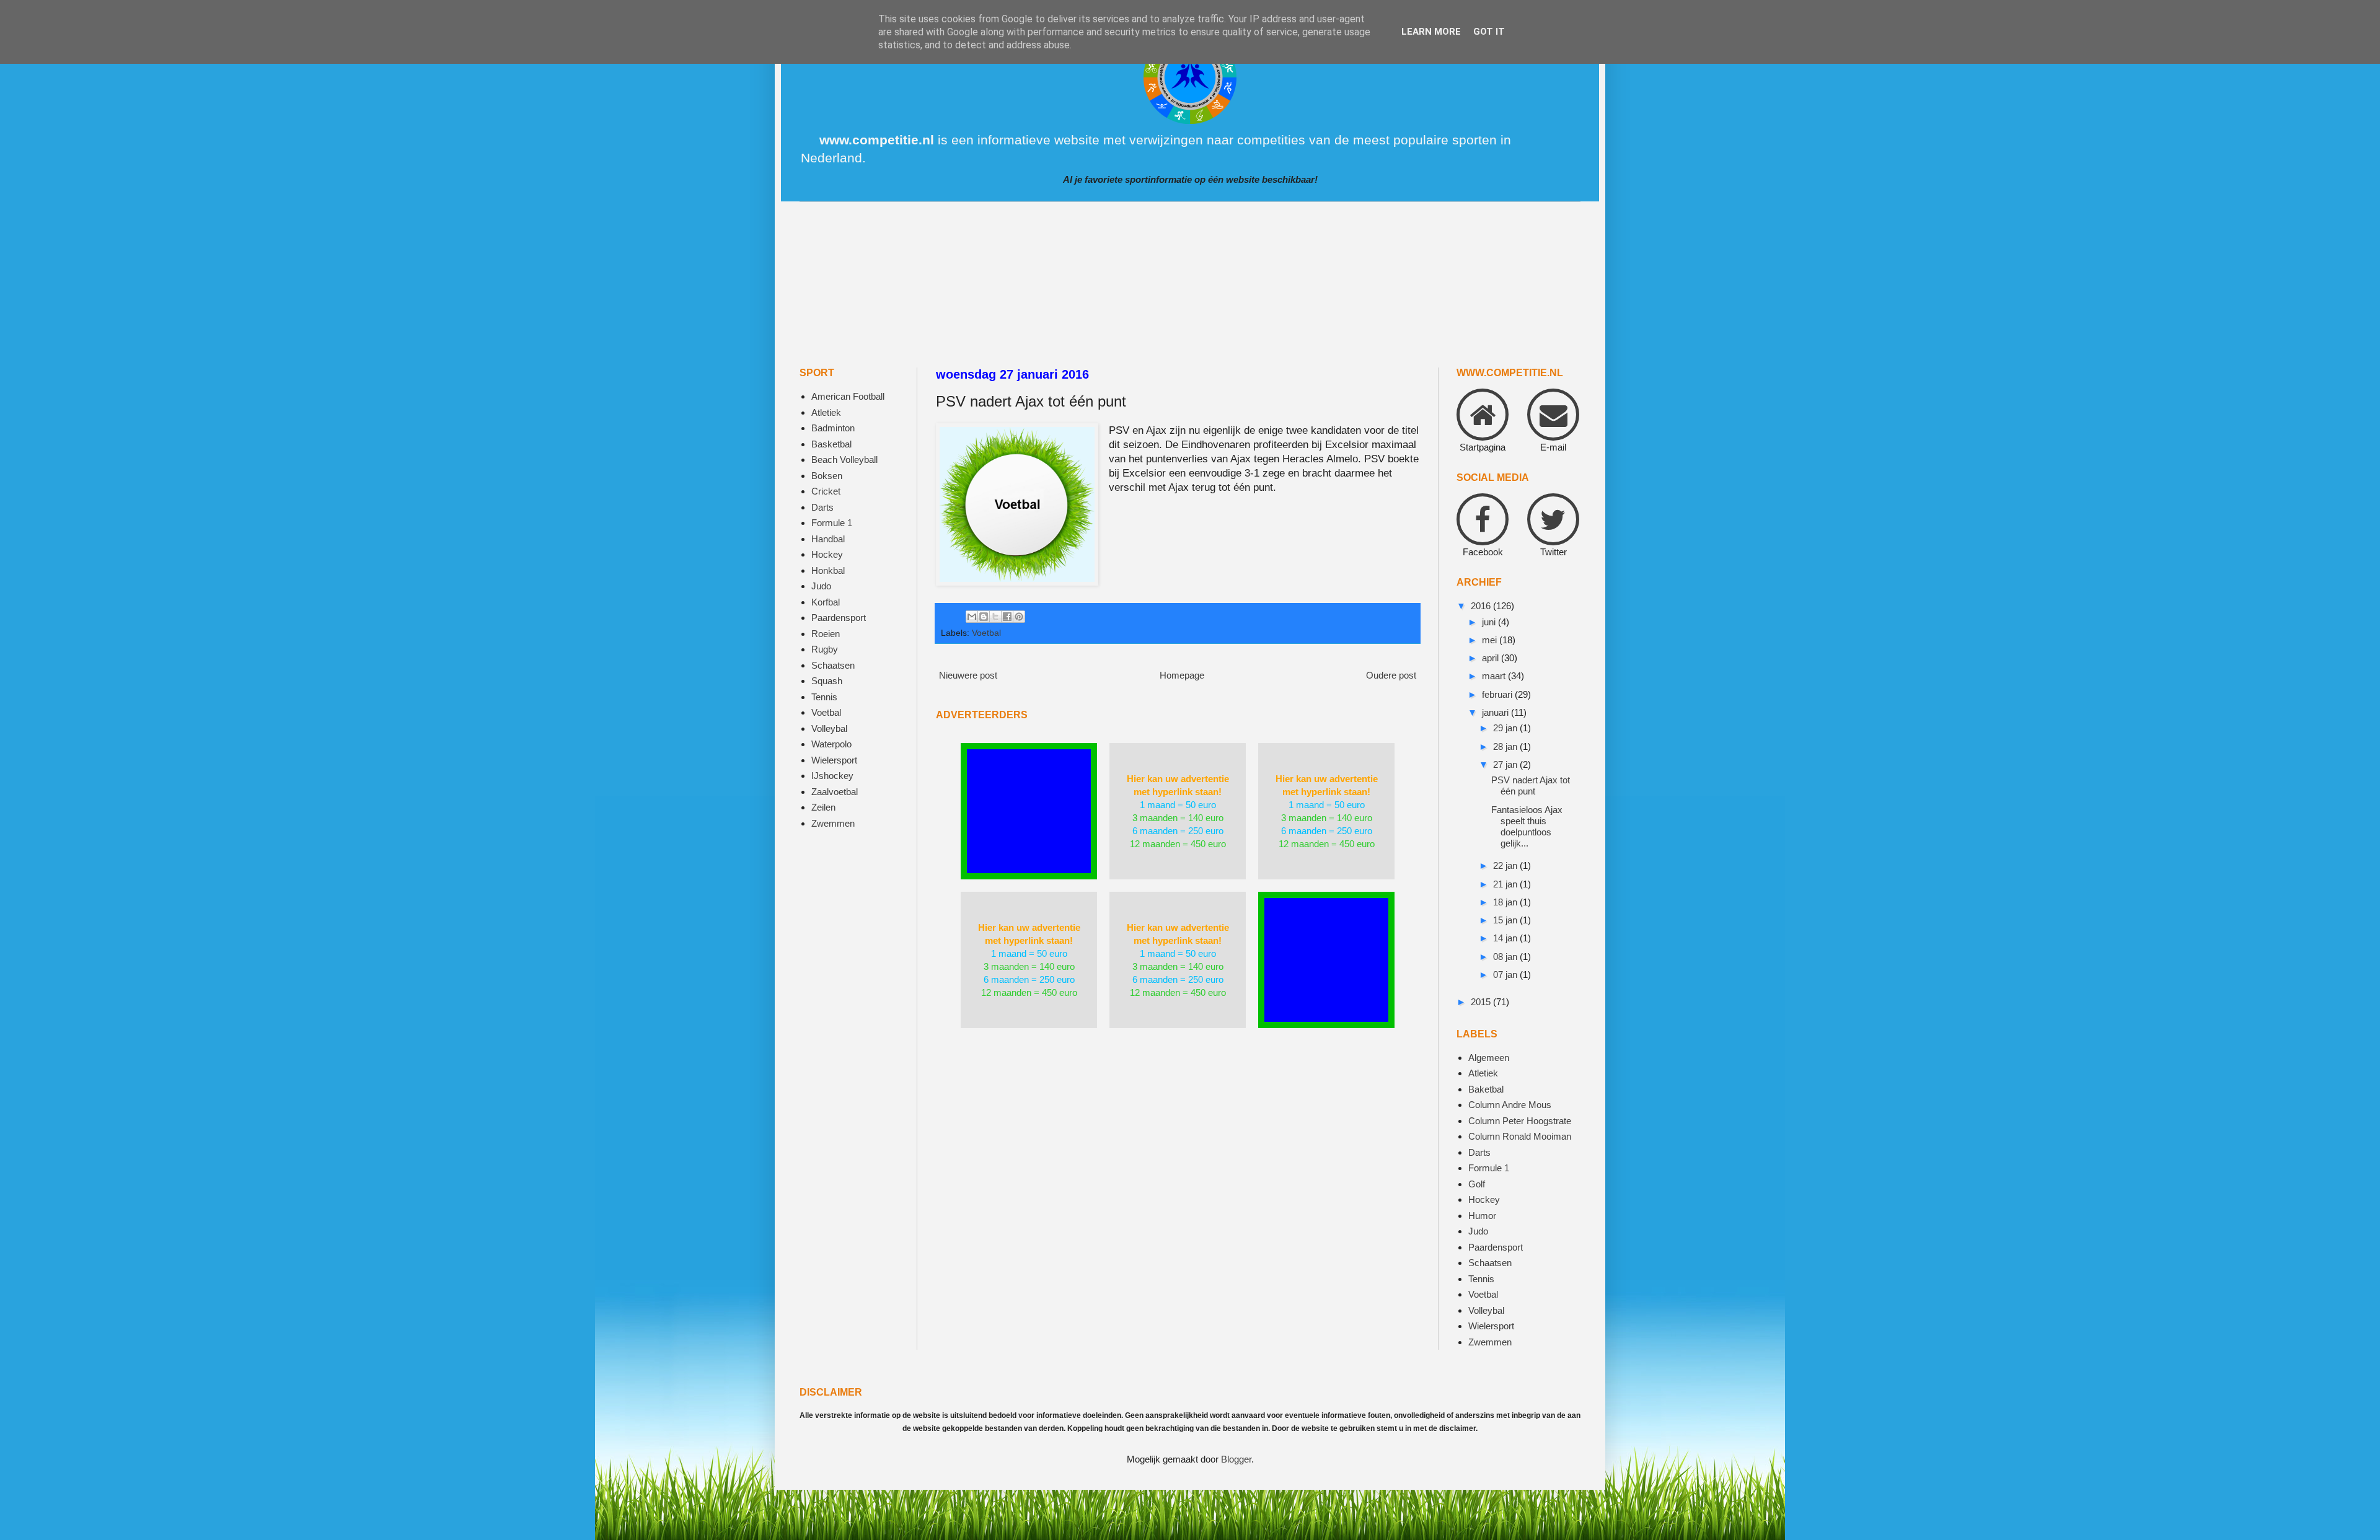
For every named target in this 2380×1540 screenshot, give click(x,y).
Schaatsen (833, 665)
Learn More (1431, 32)
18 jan (1506, 902)
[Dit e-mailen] (972, 617)
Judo (821, 586)
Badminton (833, 428)
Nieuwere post (968, 675)
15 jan (1506, 920)
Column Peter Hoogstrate (1520, 1121)
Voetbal (986, 633)
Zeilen (823, 807)
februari (1498, 694)
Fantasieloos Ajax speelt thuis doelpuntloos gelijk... (1527, 826)
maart (1495, 676)
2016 (1482, 606)
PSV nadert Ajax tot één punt (1531, 785)
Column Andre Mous (1510, 1105)
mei (1491, 640)
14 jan (1506, 938)
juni (1490, 622)
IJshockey (832, 776)
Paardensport (839, 618)
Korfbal (826, 602)
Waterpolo (831, 744)
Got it (1489, 32)
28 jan (1506, 746)
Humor (1482, 1216)
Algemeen (1489, 1058)
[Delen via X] (995, 617)
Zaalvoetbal (835, 792)
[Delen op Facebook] (1007, 617)
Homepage (1182, 675)
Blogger (1236, 1459)
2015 (1482, 1002)
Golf (1477, 1184)
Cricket (826, 491)
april (1492, 658)
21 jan (1506, 884)
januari (1496, 712)
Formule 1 (832, 523)
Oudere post (1391, 675)
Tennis (824, 697)
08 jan (1506, 957)
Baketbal (1486, 1089)
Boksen (827, 476)
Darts (822, 507)
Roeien (826, 634)
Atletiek (826, 412)
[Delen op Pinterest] (1019, 617)
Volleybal (829, 728)
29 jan (1506, 728)
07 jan (1506, 975)
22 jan (1506, 865)
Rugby (825, 649)
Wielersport (834, 760)
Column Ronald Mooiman (1520, 1136)
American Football (848, 396)
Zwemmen (833, 823)
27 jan (1506, 764)
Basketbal (831, 444)
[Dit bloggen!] (984, 617)
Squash (827, 681)
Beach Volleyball (844, 460)
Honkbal (828, 570)
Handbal (828, 539)
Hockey (827, 554)
